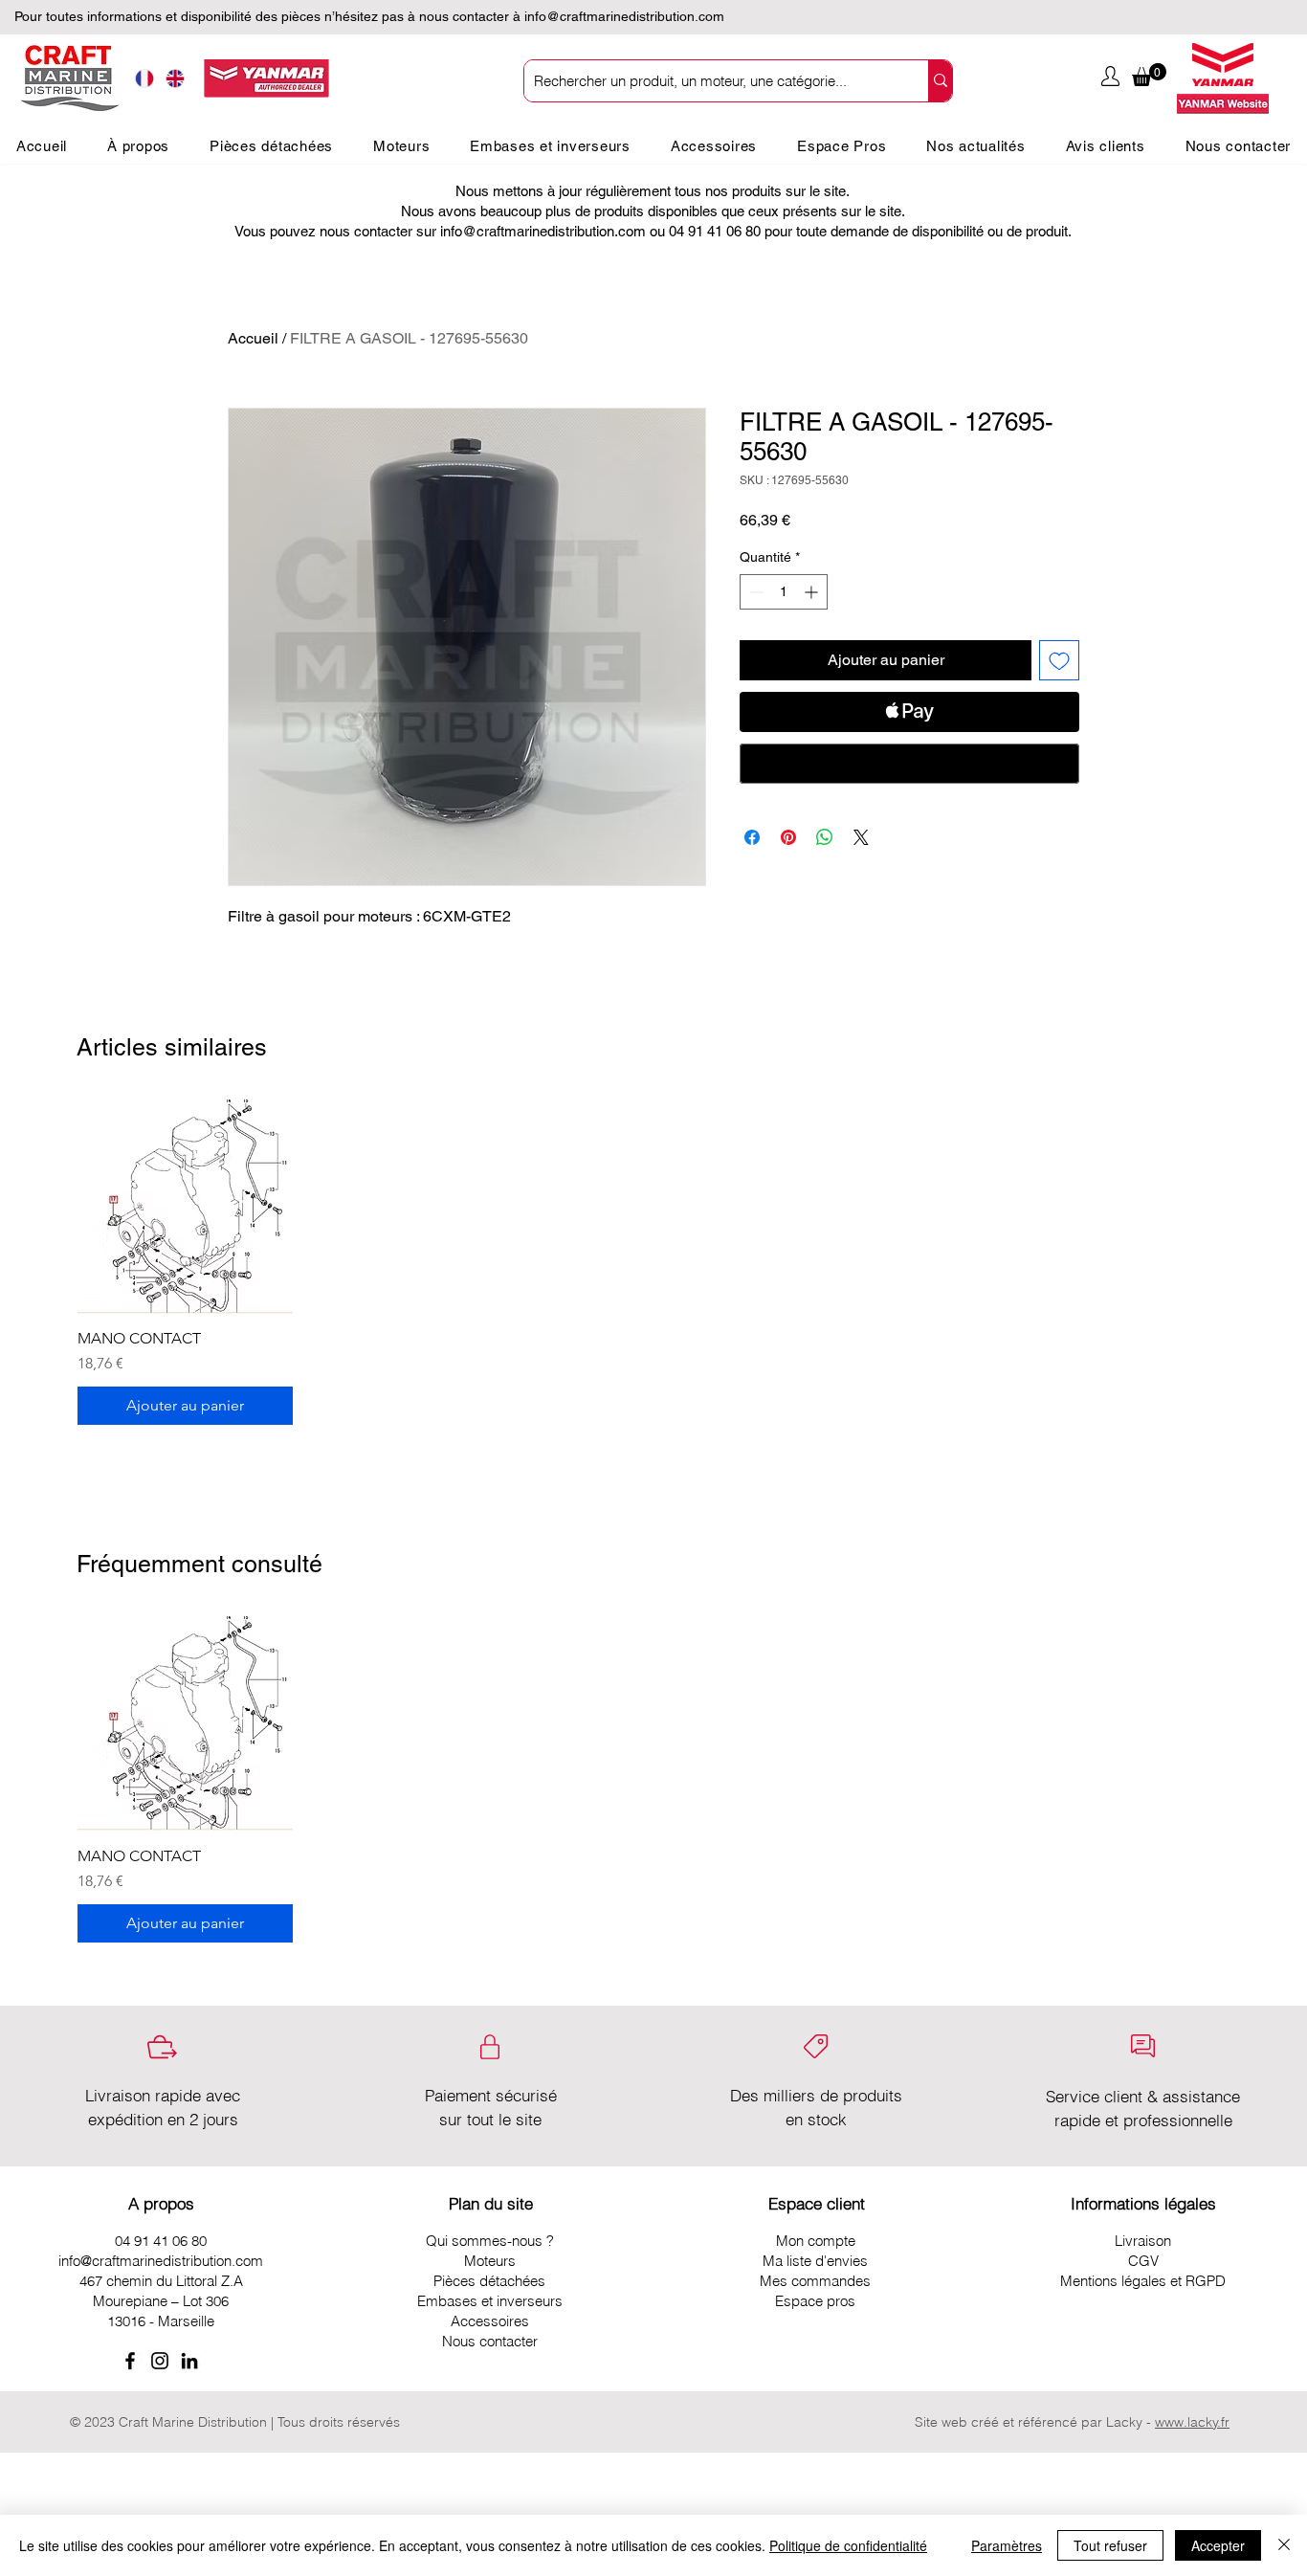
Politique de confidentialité (848, 2545)
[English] (176, 79)
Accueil (253, 338)
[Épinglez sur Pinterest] (788, 837)
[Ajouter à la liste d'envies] (1059, 660)
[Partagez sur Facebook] (752, 837)
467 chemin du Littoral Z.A (161, 2281)
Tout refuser (1110, 2545)
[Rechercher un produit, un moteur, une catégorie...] (940, 81)
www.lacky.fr (1192, 2422)
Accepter (1218, 2545)
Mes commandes (815, 2281)
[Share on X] (861, 837)
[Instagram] (160, 2361)
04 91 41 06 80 (161, 2241)
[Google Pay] (909, 764)
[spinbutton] (784, 592)
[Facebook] (130, 2361)
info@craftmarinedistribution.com (624, 16)
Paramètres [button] (1007, 2545)
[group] (653, 1263)
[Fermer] (1284, 2545)
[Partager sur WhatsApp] (825, 837)
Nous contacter (490, 2341)
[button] (1149, 75)
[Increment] (813, 592)
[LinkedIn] (189, 2361)
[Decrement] (754, 592)
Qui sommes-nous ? (490, 2241)
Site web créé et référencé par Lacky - (1035, 2422)
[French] (144, 79)
